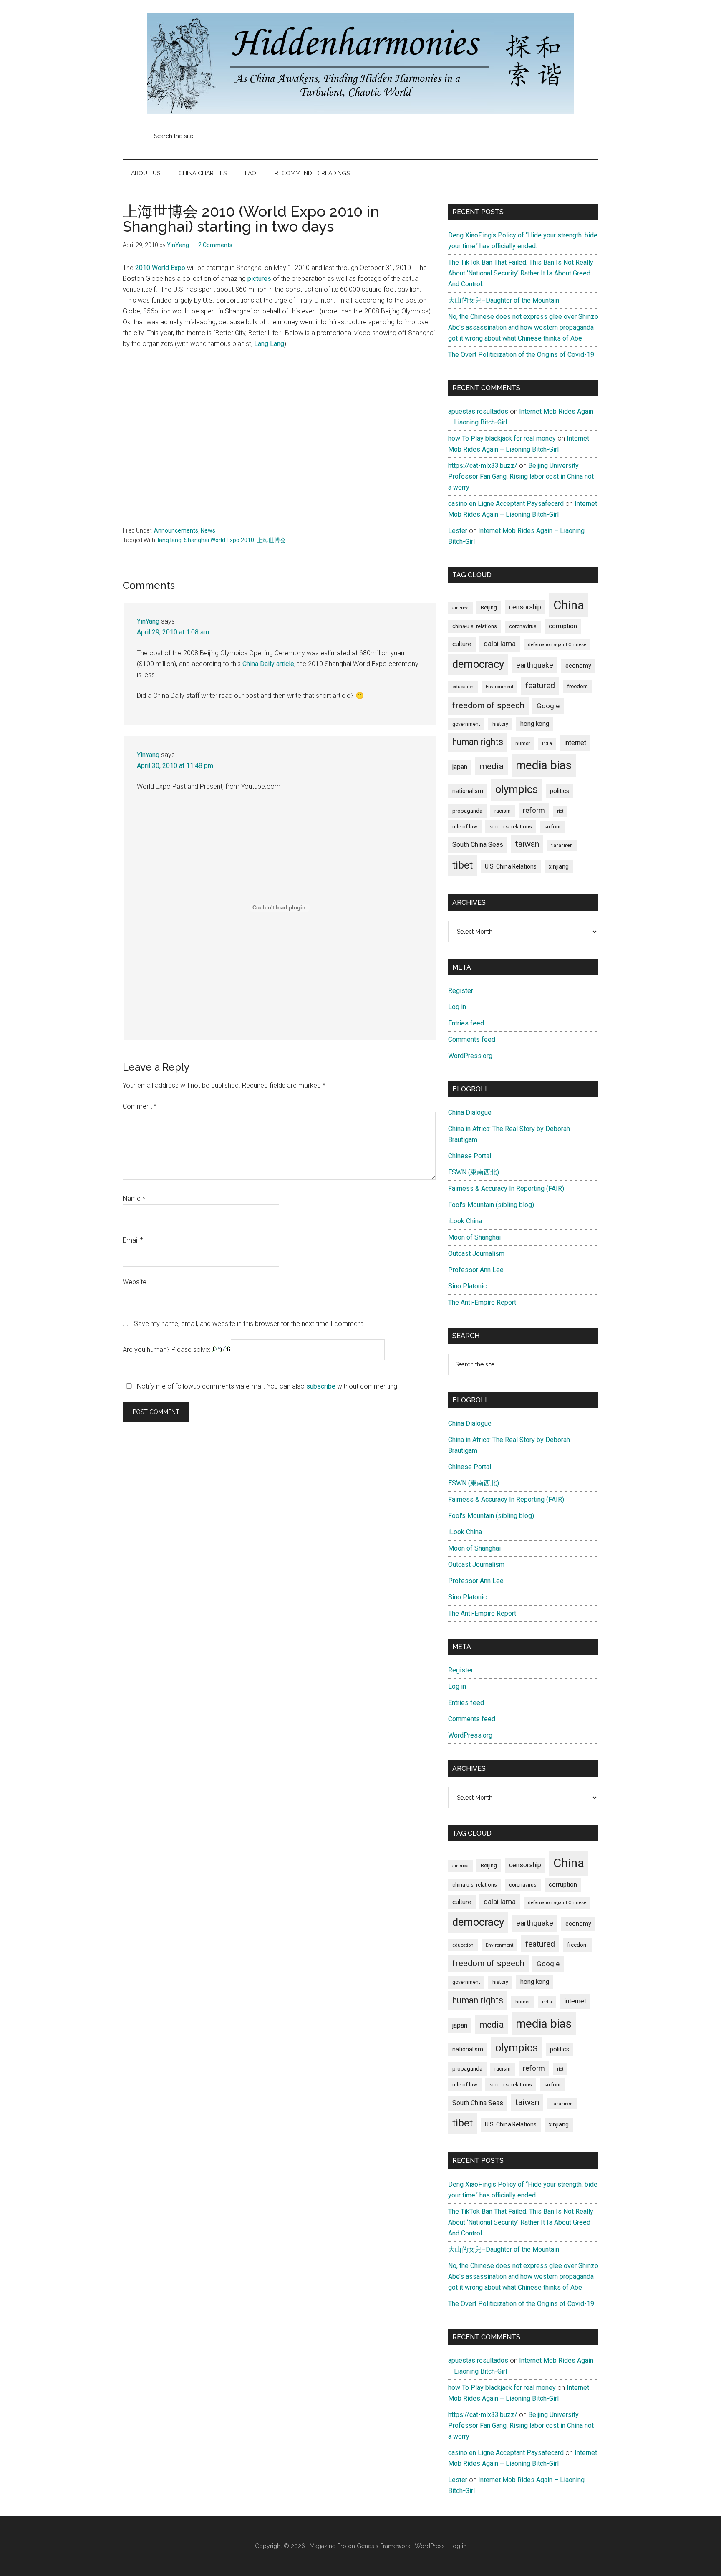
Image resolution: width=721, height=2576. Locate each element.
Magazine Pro (328, 2546)
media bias (544, 765)
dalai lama (500, 644)
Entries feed (466, 1023)
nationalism (468, 791)
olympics (517, 789)
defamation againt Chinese (557, 644)
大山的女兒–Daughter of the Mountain (504, 300)
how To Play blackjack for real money (502, 438)
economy (578, 666)
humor (523, 743)
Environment (499, 687)
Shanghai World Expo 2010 (219, 540)
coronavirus (523, 626)
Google (548, 706)
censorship (525, 607)
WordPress (430, 2546)
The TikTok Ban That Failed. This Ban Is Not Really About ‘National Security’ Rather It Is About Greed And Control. (521, 273)
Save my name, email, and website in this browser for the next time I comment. (249, 1324)
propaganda (467, 811)
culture (462, 644)
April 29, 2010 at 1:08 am (173, 632)
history (500, 724)
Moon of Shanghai (474, 1237)
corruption (563, 626)
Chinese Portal (470, 1156)
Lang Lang (269, 344)
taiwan (527, 844)
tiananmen (562, 845)
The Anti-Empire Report (482, 1302)
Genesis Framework (383, 2546)
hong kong (535, 724)
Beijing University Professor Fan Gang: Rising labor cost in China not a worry (521, 476)
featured (540, 686)
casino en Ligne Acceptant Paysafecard (506, 504)
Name (134, 1198)
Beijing (489, 607)
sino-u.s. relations (511, 827)
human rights (478, 742)
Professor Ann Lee (476, 1270)
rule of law (465, 827)
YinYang (148, 621)
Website (135, 1282)
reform (534, 810)
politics (560, 791)
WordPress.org (470, 1056)
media (492, 766)
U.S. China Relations (511, 866)
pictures (259, 279)
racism (503, 811)
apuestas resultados (478, 411)
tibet (463, 865)
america (460, 608)
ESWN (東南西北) (474, 1172)
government (466, 724)
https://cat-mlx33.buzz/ (483, 466)
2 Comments (215, 245)
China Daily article (268, 664)
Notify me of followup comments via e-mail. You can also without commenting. (267, 1386)
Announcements (176, 530)
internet (575, 743)
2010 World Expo (160, 268)
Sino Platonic (467, 1286)
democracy (478, 664)
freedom (577, 686)
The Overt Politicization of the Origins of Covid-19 (521, 355)
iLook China (465, 1221)
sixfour (552, 827)
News (208, 530)
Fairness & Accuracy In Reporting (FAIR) (506, 1188)
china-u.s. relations (475, 626)
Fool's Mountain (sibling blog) (491, 1205)
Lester (458, 531)
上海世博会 (271, 540)
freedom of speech (488, 705)
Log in (457, 1007)
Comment (140, 1106)
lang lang (170, 540)
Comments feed (472, 1039)
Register (461, 991)
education (463, 687)
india (547, 744)
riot (560, 811)
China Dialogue (470, 1112)
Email (133, 1240)
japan (460, 767)
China (569, 605)
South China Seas (478, 845)
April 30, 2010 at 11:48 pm (175, 766)
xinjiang (559, 866)
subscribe (321, 1386)
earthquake (535, 665)
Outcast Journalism (476, 1254)
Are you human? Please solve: (167, 1350)
